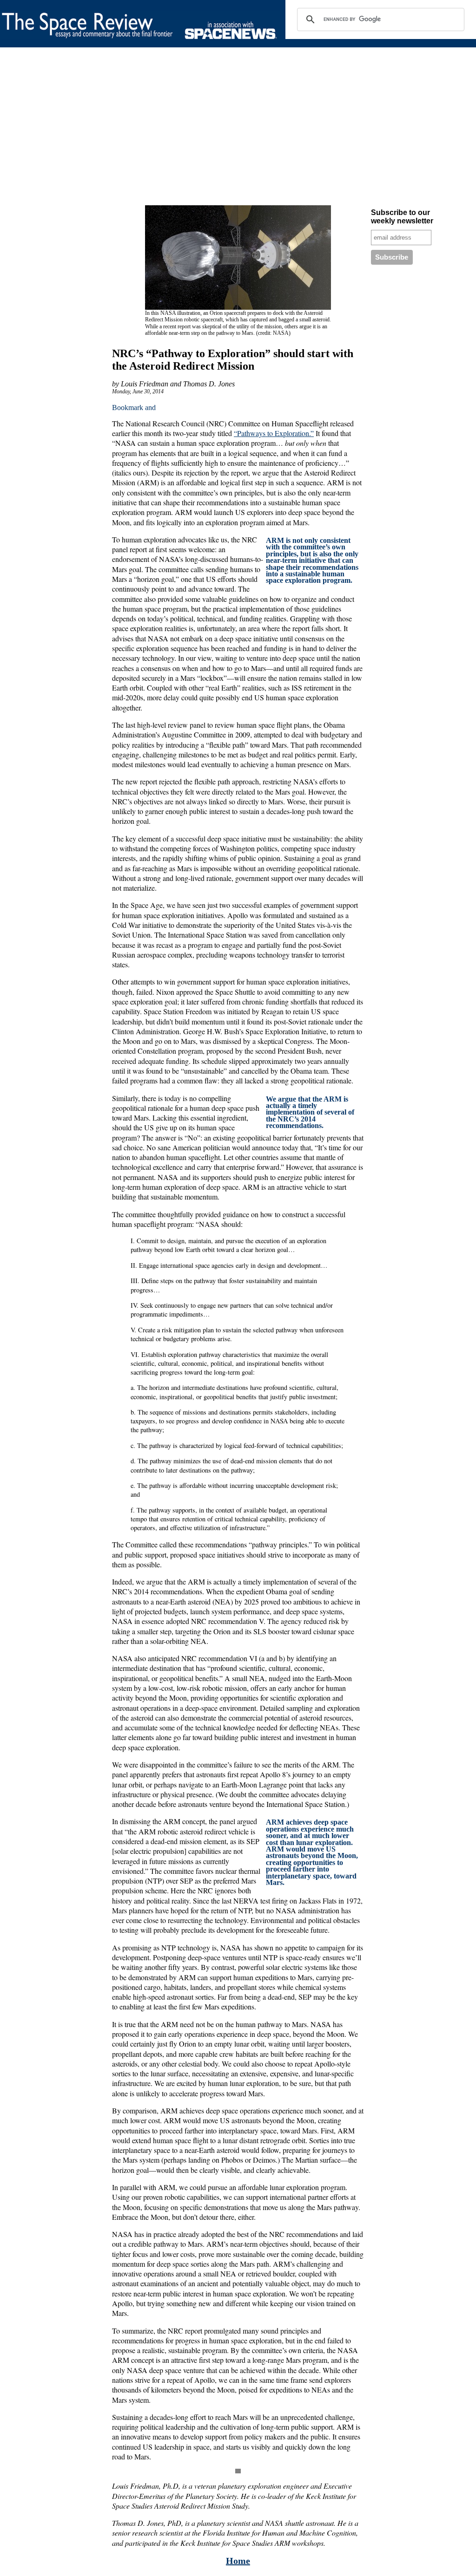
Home (238, 2561)
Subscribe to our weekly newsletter (402, 217)
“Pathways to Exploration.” (274, 433)
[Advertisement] (238, 128)
